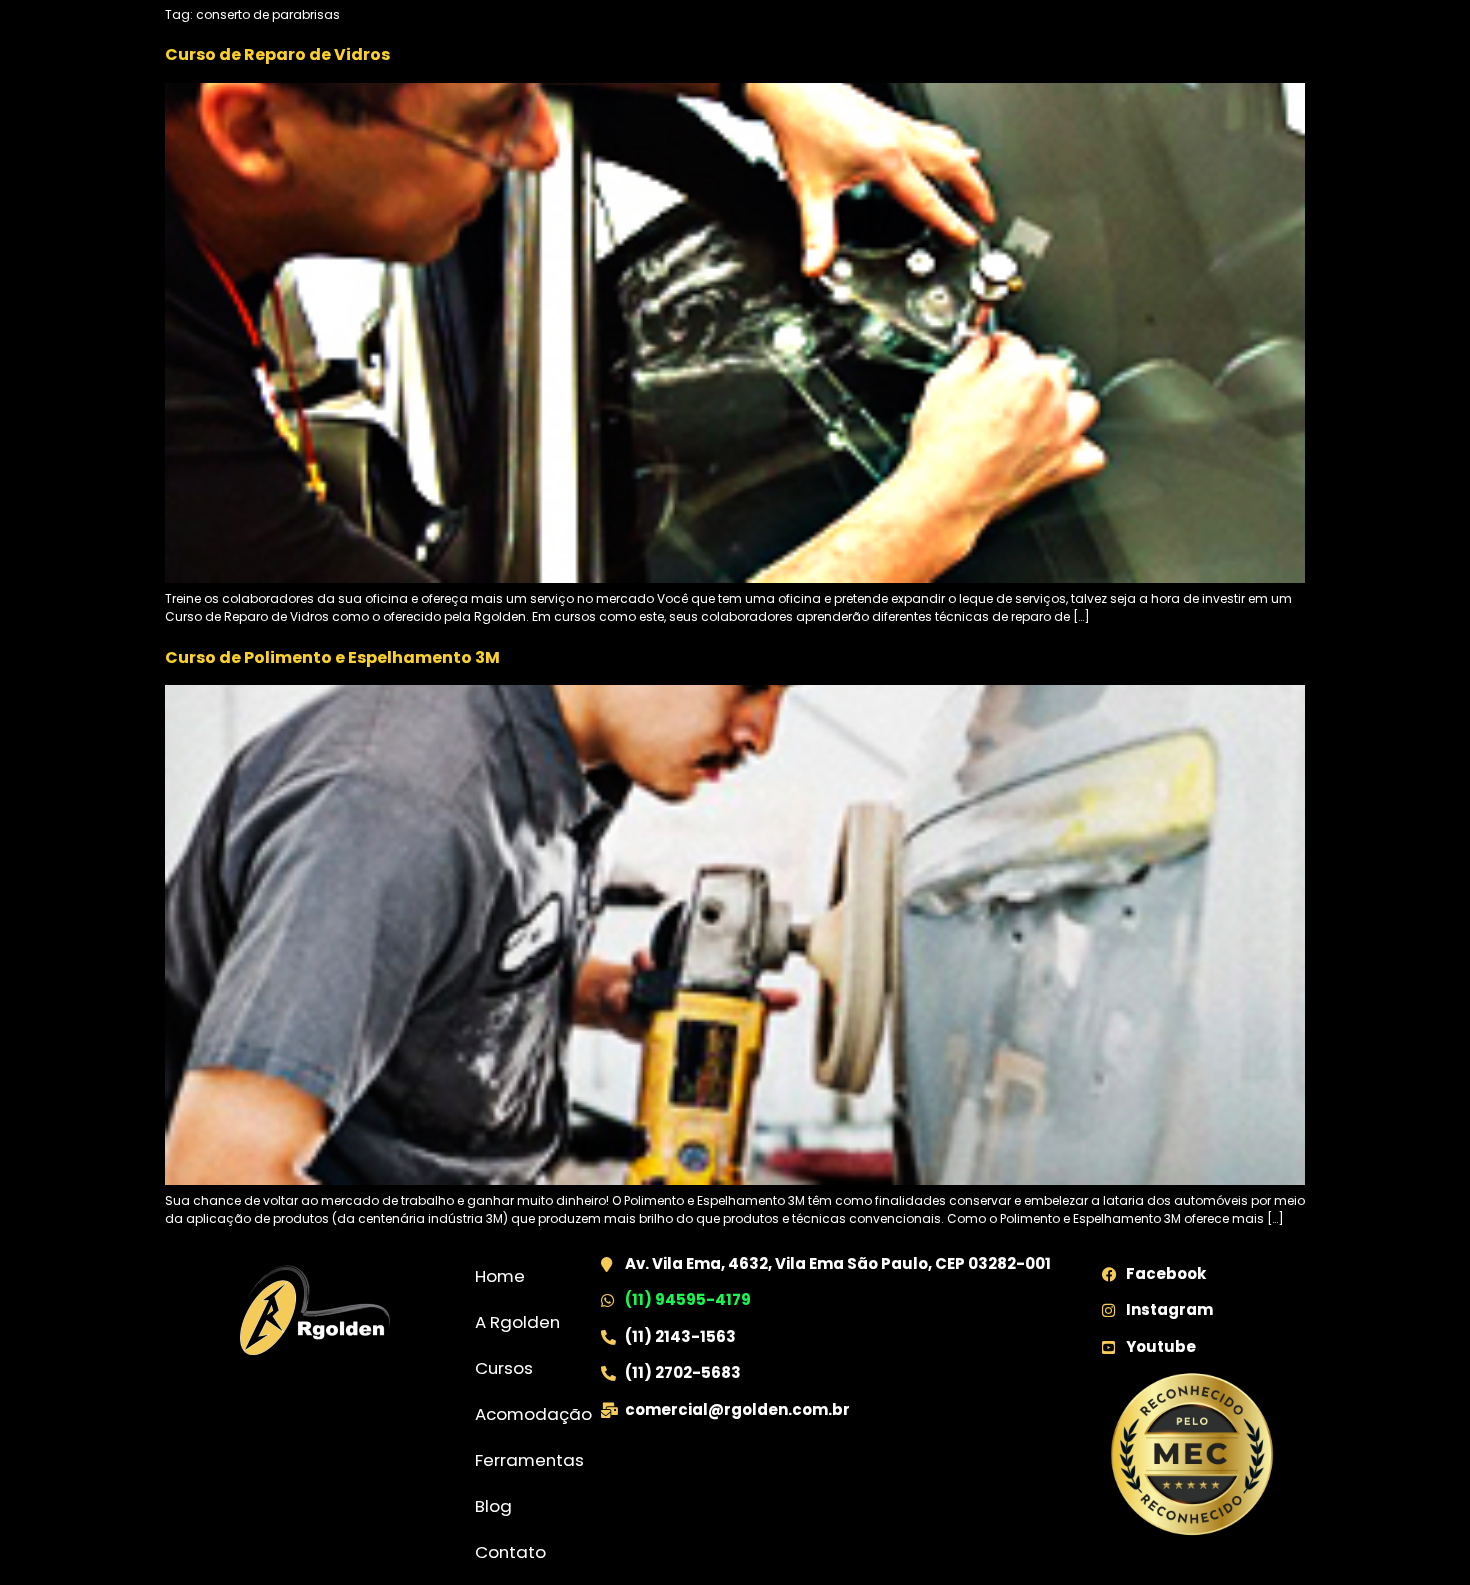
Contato (510, 1552)
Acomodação (533, 1414)
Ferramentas (529, 1460)
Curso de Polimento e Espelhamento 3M (332, 657)
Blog (493, 1506)
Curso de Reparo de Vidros (277, 54)
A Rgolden (517, 1322)
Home (500, 1276)
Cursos (504, 1368)
